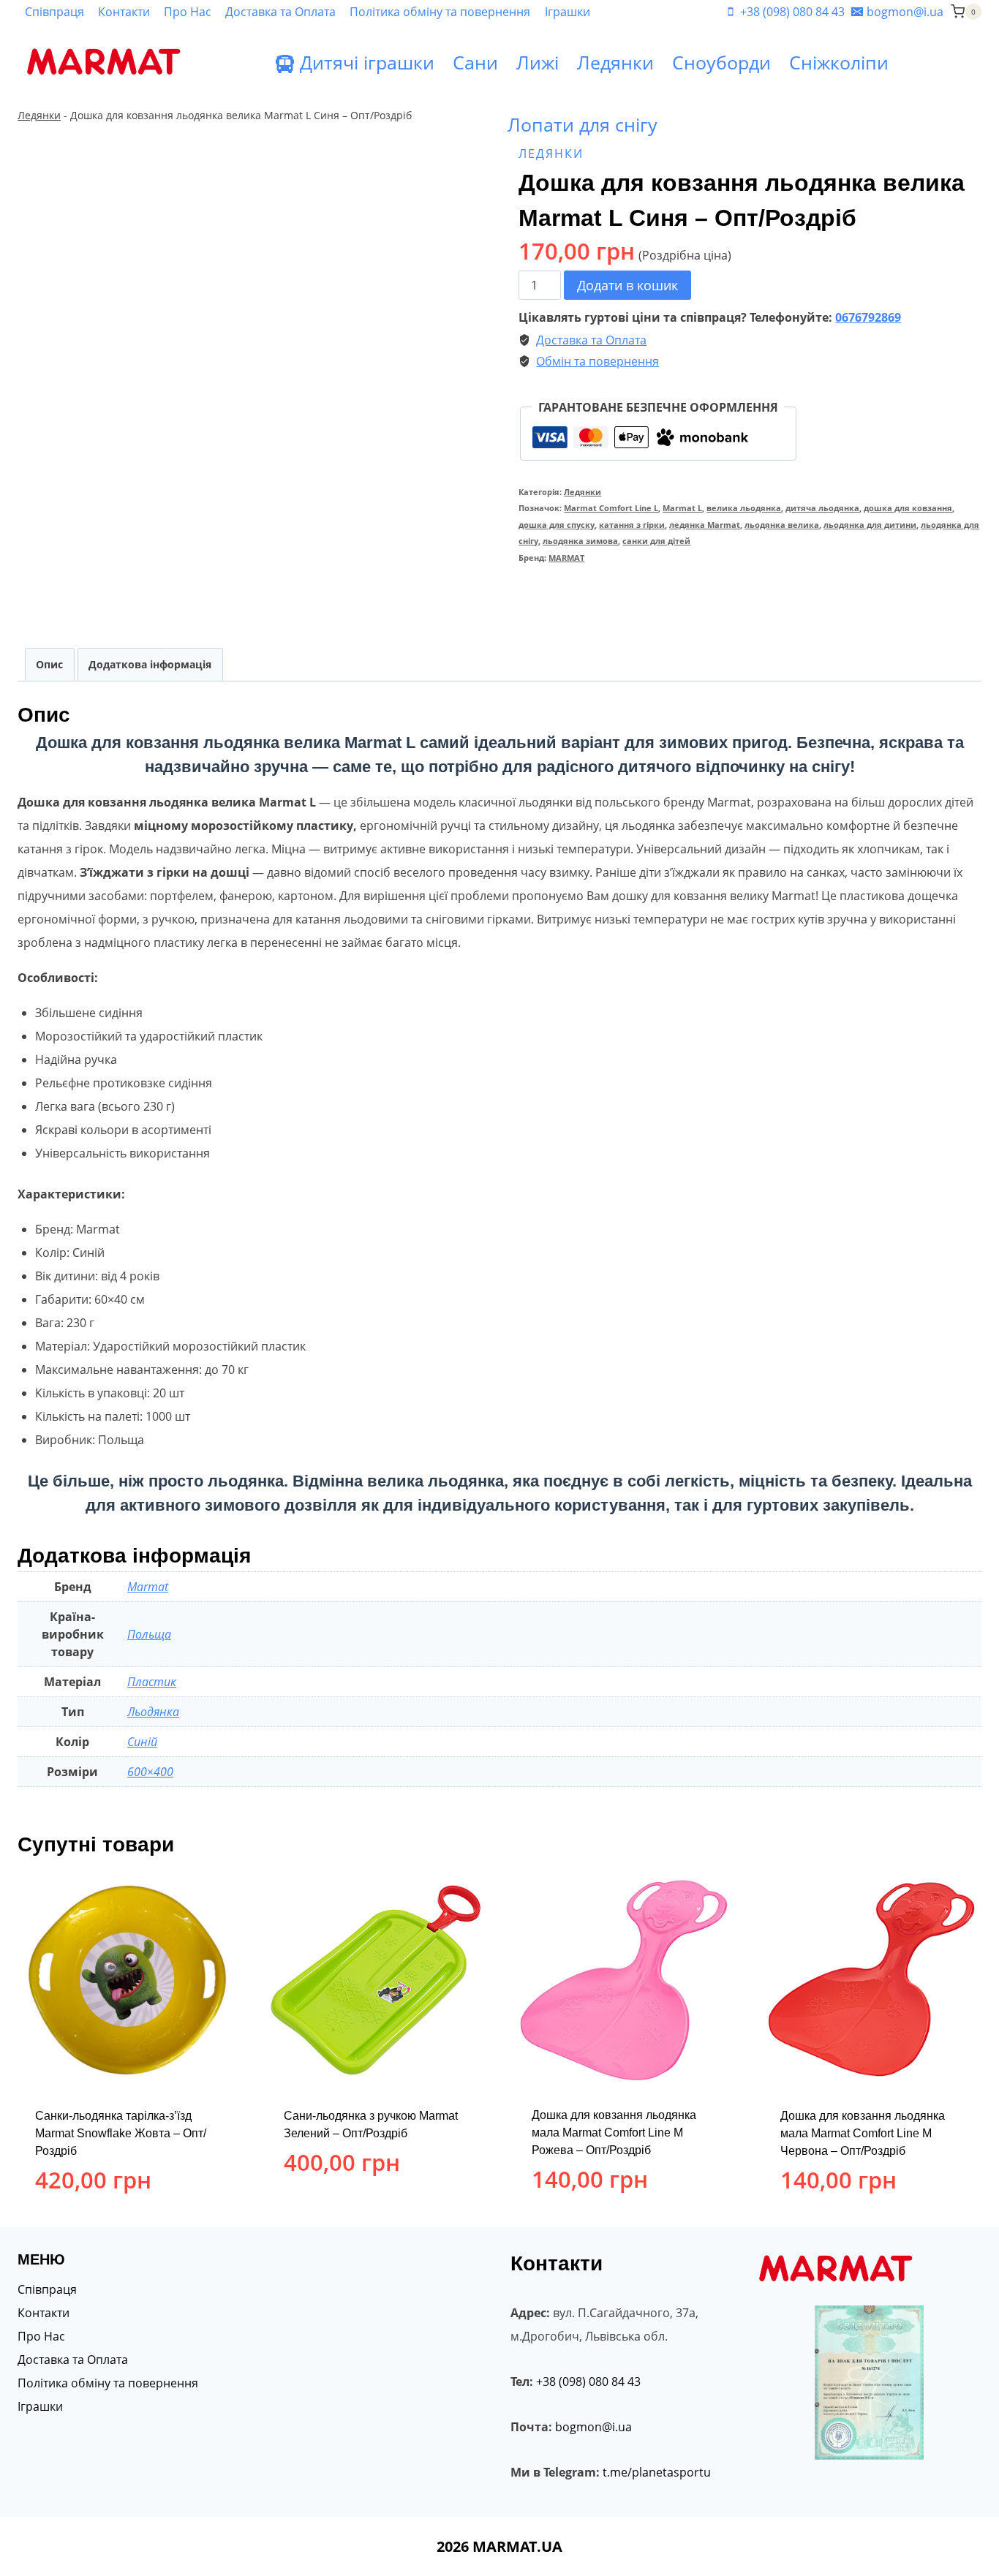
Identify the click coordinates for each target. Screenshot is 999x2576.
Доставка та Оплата (280, 12)
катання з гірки (632, 525)
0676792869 (868, 317)
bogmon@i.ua (593, 2427)
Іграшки (568, 12)
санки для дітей (656, 541)
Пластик (152, 1682)
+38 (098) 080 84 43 (588, 2382)
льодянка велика (782, 525)
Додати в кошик (627, 285)
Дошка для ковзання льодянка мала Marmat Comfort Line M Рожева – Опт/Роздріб (614, 2133)
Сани (475, 62)
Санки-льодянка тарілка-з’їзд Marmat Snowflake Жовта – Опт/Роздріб (121, 2133)
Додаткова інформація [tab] (150, 664)
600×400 (150, 1772)
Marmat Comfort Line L (611, 508)
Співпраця (54, 12)
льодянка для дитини (870, 525)
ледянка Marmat (705, 525)
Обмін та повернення (597, 361)
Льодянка (153, 1712)
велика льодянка (744, 508)
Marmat (148, 1587)
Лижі (538, 62)
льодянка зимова (580, 541)
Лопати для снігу (583, 124)
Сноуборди (721, 62)
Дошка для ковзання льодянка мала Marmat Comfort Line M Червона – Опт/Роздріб (863, 2133)
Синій (142, 1742)
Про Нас (188, 12)
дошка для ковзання (908, 508)
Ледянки (615, 62)
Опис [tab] (49, 664)
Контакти (124, 12)
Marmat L (682, 508)
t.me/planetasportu (657, 2472)
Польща (149, 1634)
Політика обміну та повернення (440, 12)
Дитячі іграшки (367, 62)
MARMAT (566, 558)
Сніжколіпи (839, 62)
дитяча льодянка (822, 508)
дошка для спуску (557, 525)
